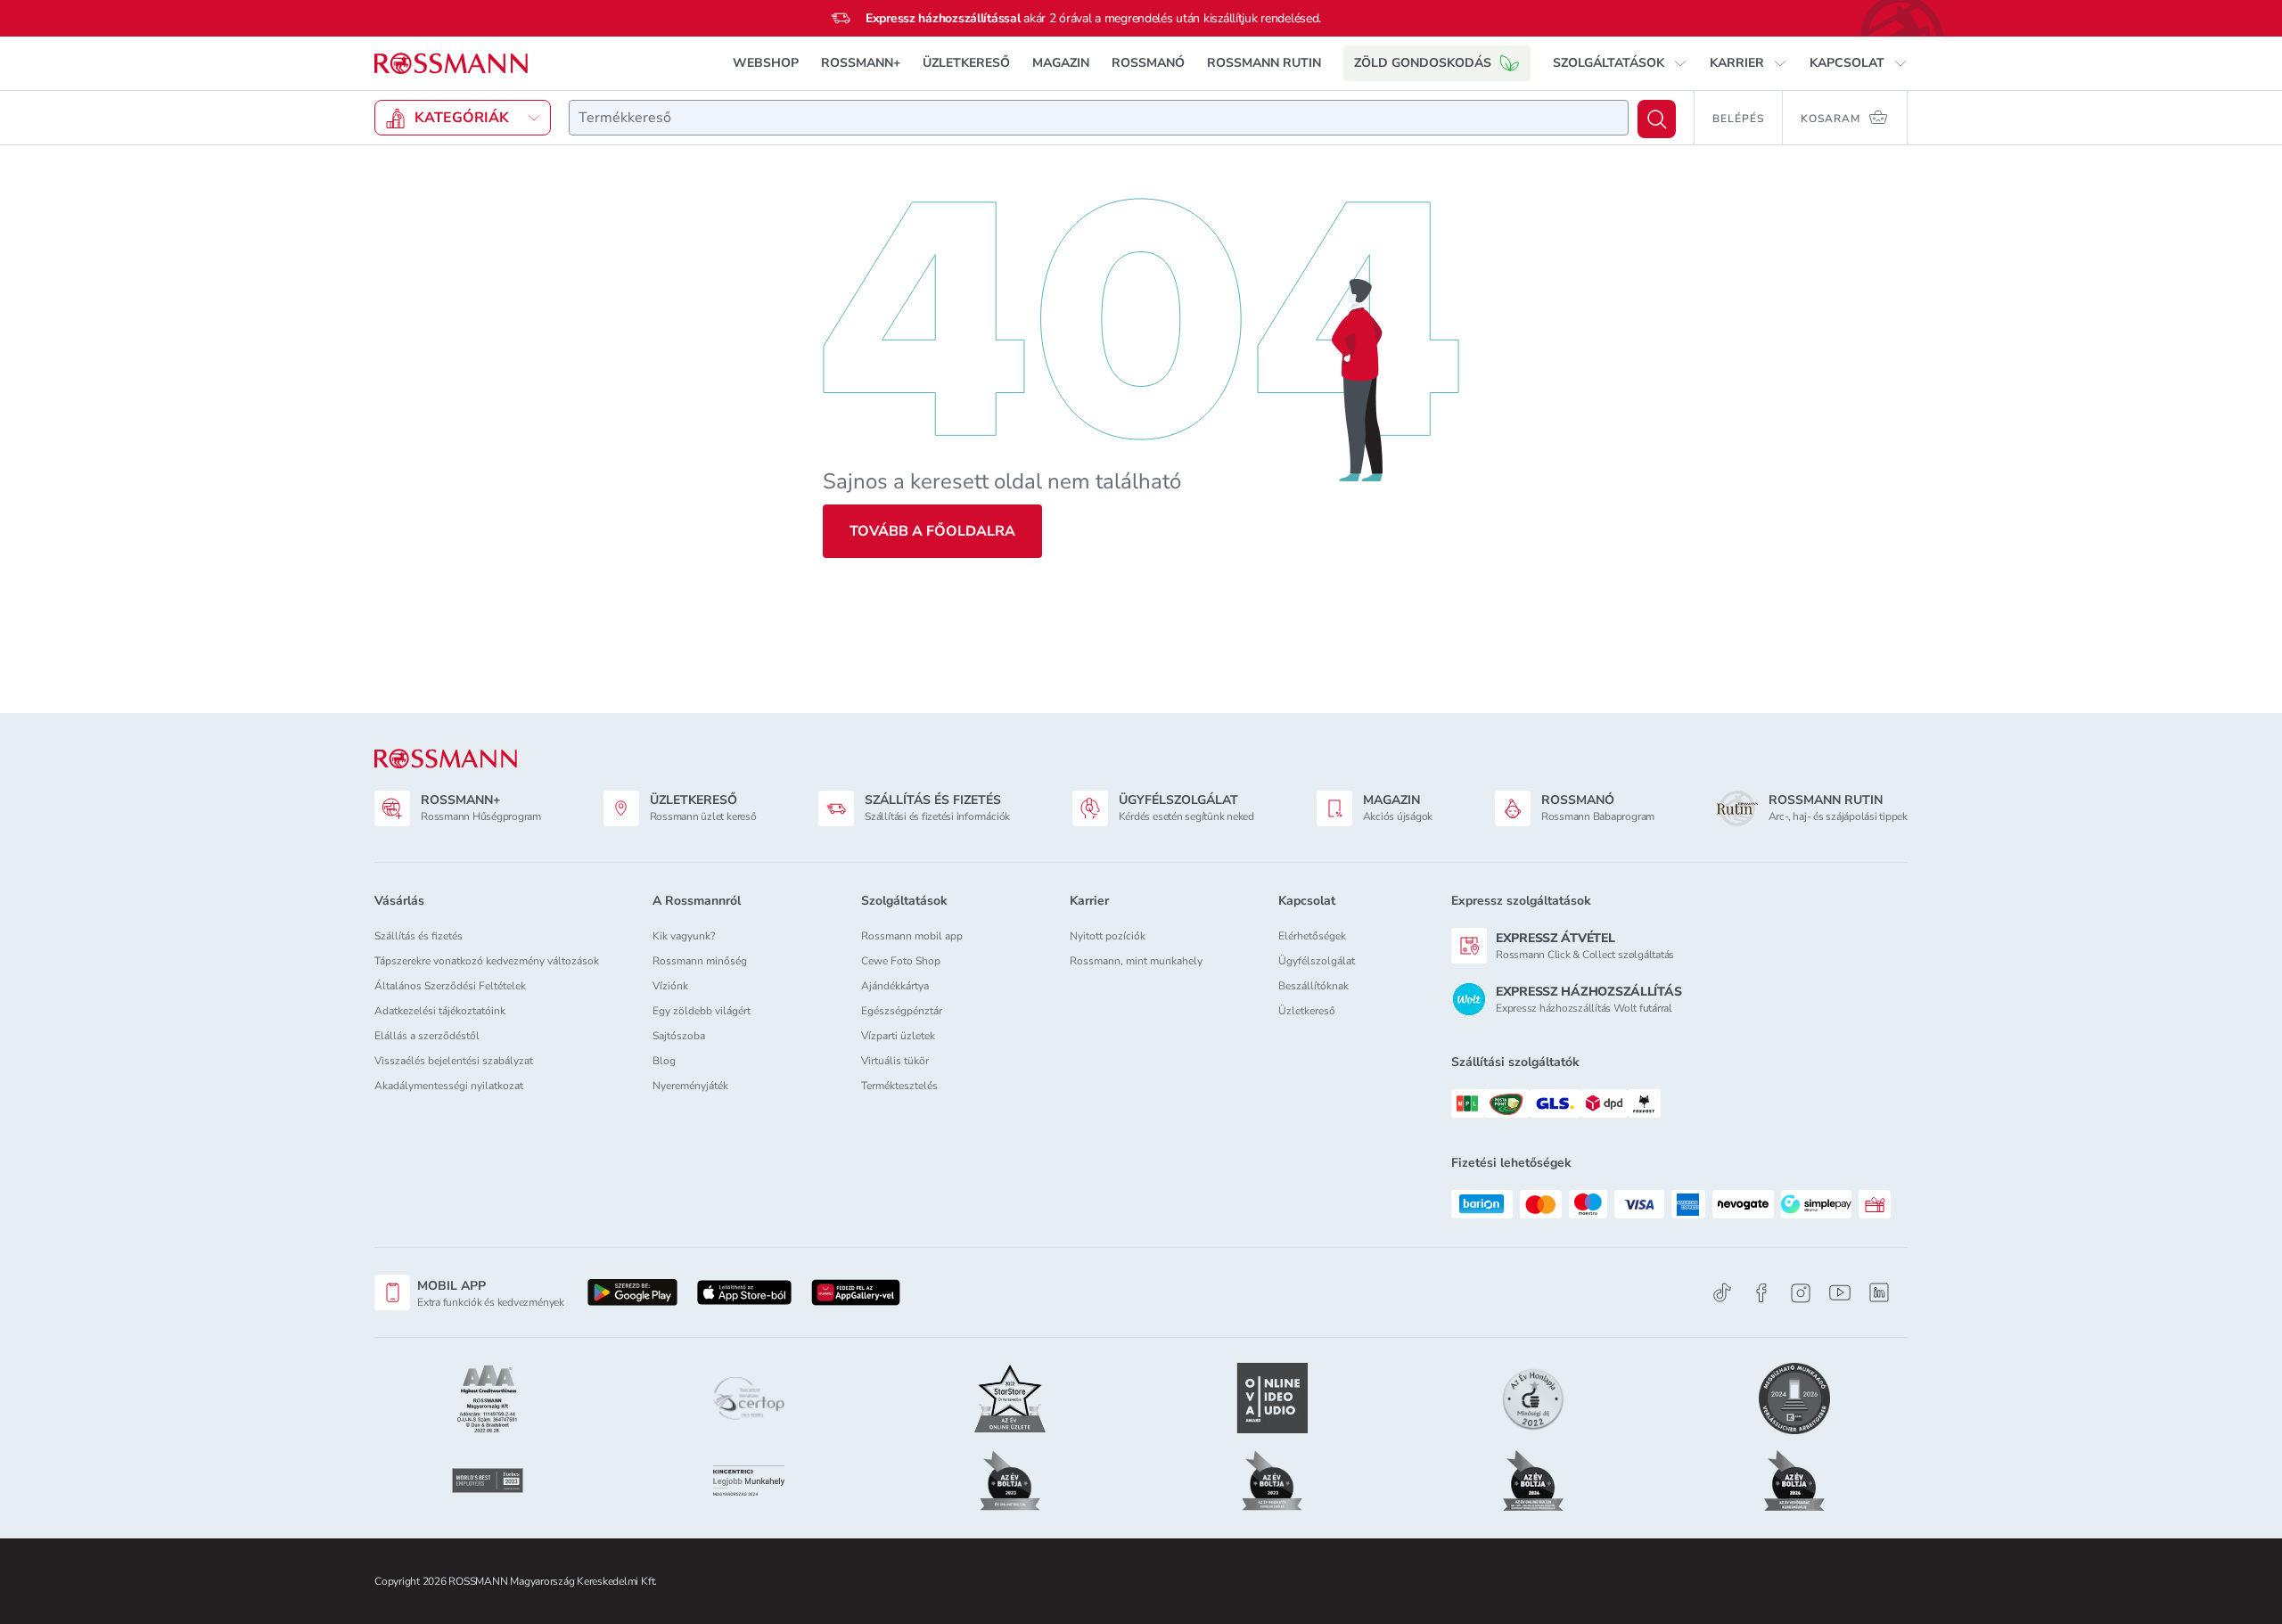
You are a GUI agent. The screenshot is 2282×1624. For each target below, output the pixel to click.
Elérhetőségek (1312, 936)
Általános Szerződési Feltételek (450, 986)
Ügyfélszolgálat (1317, 961)
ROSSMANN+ (861, 63)
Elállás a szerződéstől (427, 1036)
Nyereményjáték (690, 1086)
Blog (664, 1061)
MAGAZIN (1061, 63)
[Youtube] (1840, 1293)
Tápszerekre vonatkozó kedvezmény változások (487, 961)
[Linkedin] (1879, 1292)
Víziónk (670, 986)
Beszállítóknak (1313, 986)
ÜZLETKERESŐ (966, 63)
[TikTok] (1722, 1293)
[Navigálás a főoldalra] (451, 64)
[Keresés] (1657, 119)
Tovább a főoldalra (932, 531)
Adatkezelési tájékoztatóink (440, 1011)
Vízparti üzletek (898, 1036)
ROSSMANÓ (1148, 63)
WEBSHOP (766, 63)
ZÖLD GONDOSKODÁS (1423, 63)
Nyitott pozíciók (1108, 936)
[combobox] (1099, 118)
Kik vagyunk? (684, 936)
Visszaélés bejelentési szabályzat (454, 1061)
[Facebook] (1761, 1293)
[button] (1620, 63)
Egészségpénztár (902, 1011)
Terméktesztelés (899, 1086)
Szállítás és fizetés (419, 936)
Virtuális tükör (895, 1061)
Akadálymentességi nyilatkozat (449, 1086)
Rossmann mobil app (912, 936)
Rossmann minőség (700, 961)
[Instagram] (1801, 1293)
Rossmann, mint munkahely (1136, 961)
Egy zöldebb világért (702, 1011)
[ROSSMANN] (446, 759)
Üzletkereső (1307, 1011)
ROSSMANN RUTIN (1264, 63)
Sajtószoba (679, 1036)
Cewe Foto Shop (901, 961)
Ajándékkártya (895, 986)
